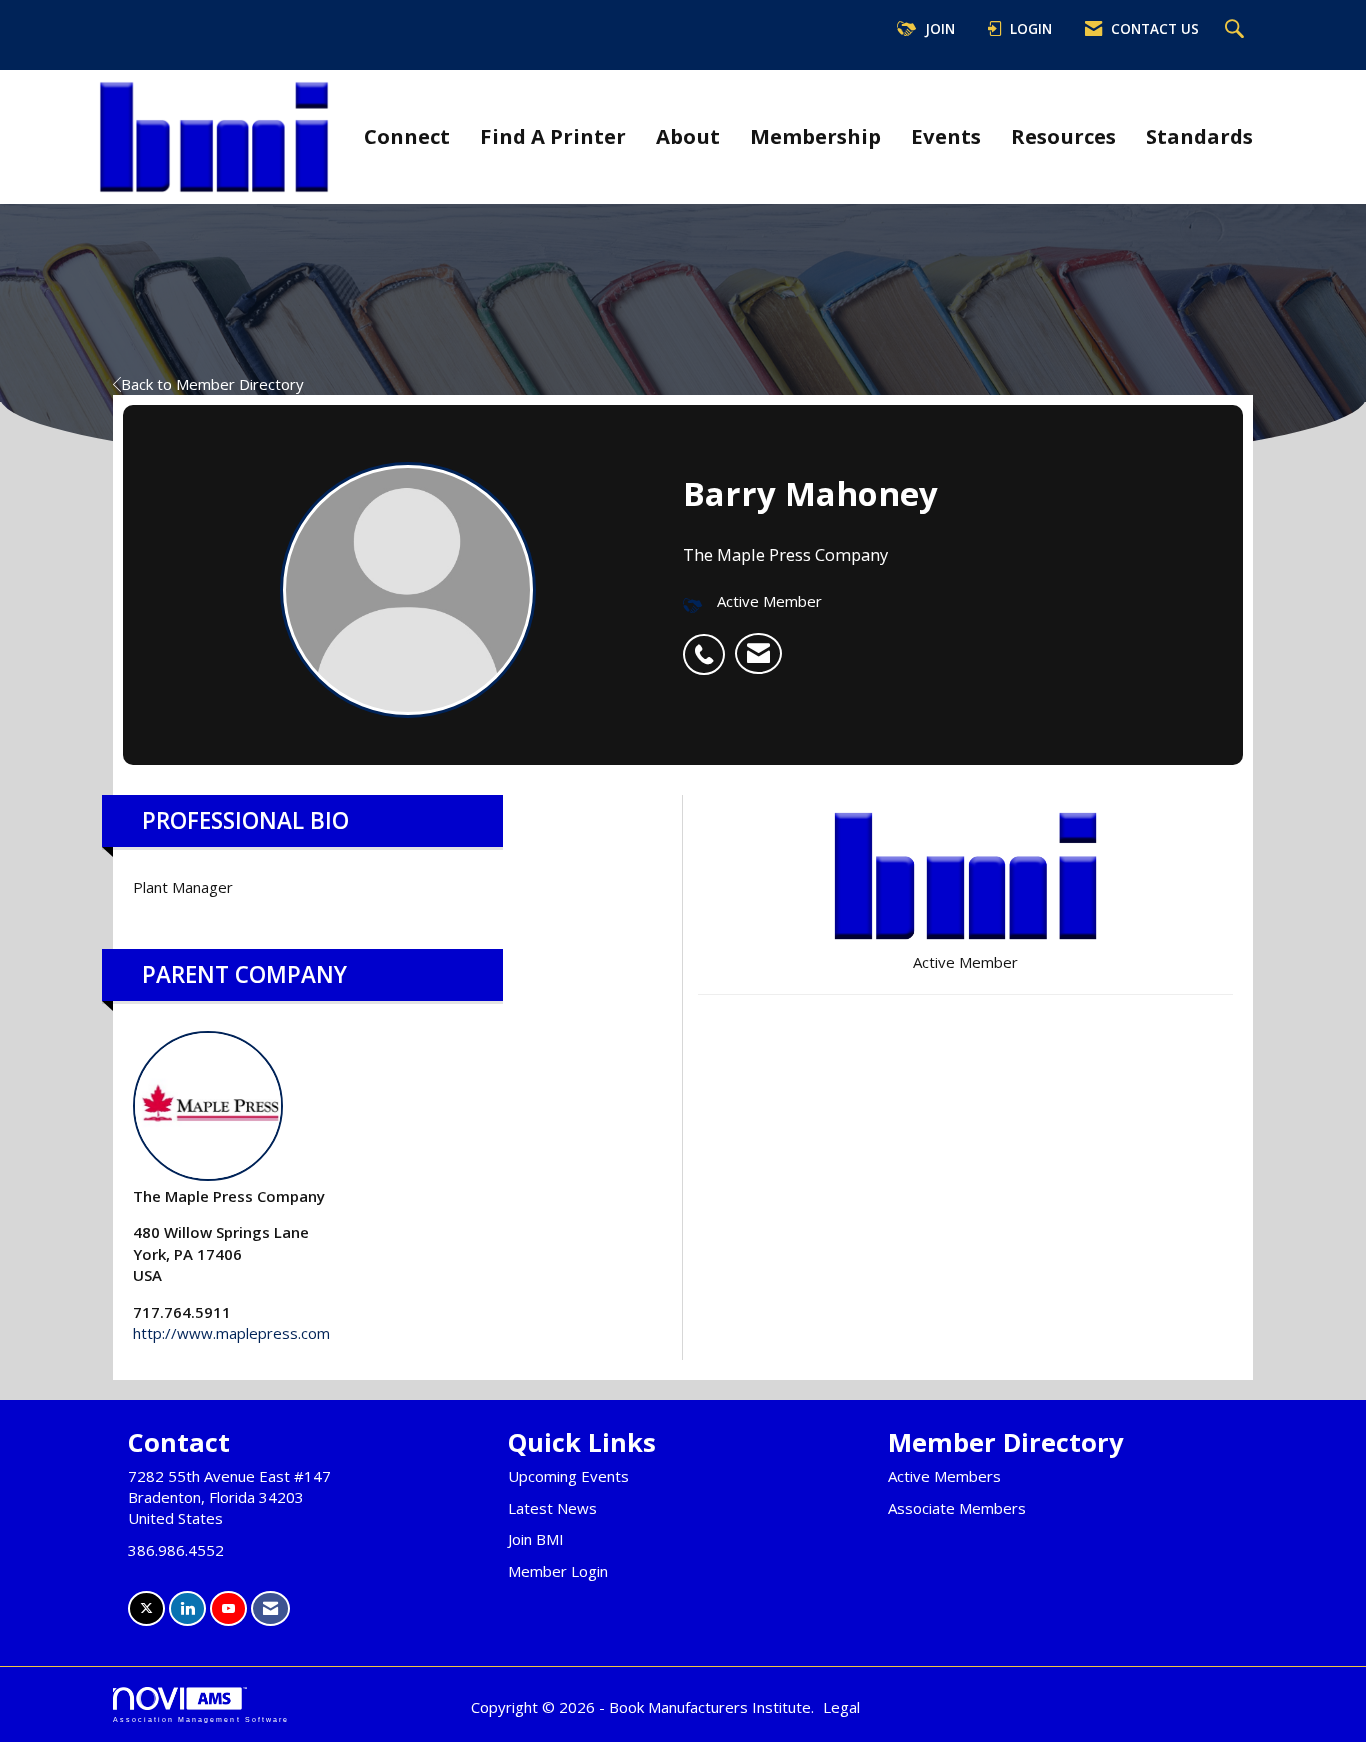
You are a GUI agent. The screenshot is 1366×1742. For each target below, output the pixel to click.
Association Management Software (201, 1719)
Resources (1063, 136)
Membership (815, 136)
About (688, 136)
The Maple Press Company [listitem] (229, 1196)
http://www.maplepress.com (231, 1333)
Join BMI (536, 1539)
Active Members (944, 1476)
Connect (407, 136)
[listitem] (709, 644)
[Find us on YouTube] (228, 1608)
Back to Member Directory (212, 384)
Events (946, 136)
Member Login (558, 1571)
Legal (841, 1707)
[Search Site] (1237, 30)
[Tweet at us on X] (146, 1608)
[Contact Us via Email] (270, 1608)
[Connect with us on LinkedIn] (187, 1608)
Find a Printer (553, 136)
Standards (1199, 136)
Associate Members (957, 1508)
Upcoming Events (568, 1476)
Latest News (552, 1508)
